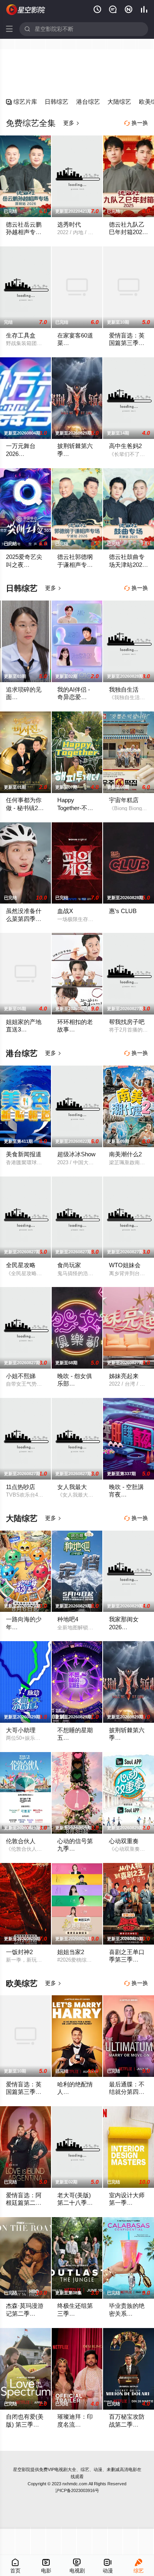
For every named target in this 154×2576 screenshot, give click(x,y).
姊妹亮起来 (124, 1376)
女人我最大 (72, 1487)
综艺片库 (22, 102)
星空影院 (22, 2469)
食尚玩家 (69, 1265)
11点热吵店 (21, 1487)
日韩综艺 (56, 102)
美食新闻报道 (24, 1154)
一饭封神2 (19, 1952)
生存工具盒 (21, 336)
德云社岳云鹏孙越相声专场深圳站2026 (24, 232)
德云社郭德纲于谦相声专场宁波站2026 (75, 565)
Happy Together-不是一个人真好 (75, 808)
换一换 (136, 123)
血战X (65, 911)
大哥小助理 (21, 1730)
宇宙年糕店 (124, 800)
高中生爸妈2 (125, 446)
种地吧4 (68, 1619)
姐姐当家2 (71, 1952)
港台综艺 (88, 102)
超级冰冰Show (76, 1154)
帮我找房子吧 (127, 1022)
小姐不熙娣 (21, 1376)
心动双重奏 (124, 1841)
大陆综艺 (119, 102)
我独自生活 (124, 690)
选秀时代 (69, 225)
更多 (71, 123)
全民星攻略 (21, 1265)
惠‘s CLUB (123, 911)
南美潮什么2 (125, 1154)
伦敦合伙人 (21, 1841)
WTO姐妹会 (125, 1265)
